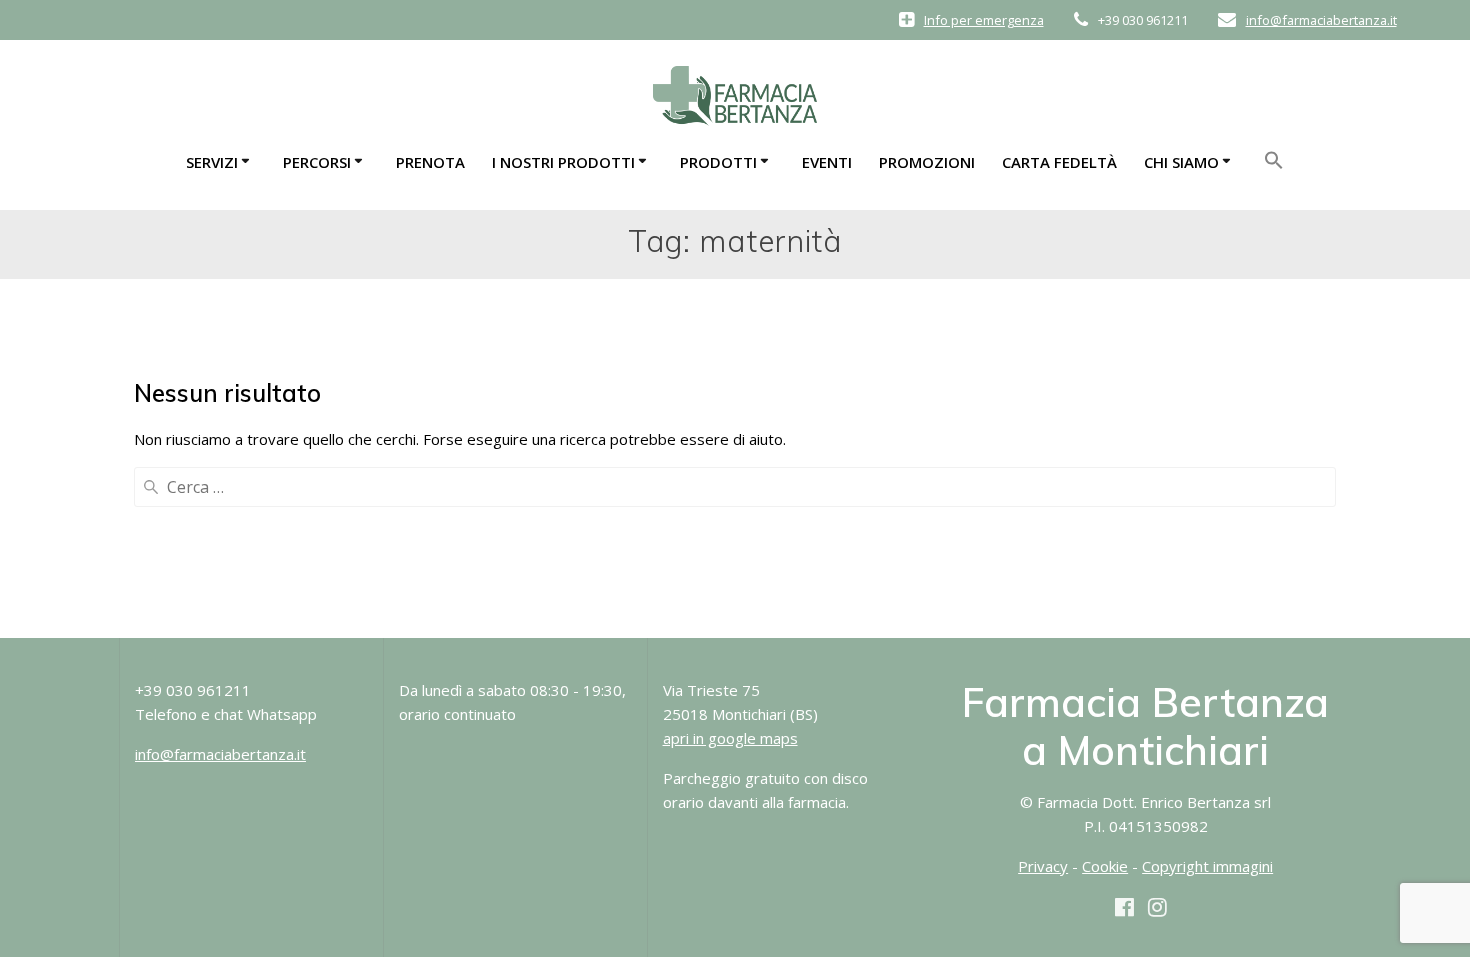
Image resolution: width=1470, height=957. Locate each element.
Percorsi (317, 162)
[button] (1274, 165)
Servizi (212, 162)
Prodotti (718, 162)
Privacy (1043, 866)
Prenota (430, 162)
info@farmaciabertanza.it (1321, 20)
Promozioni (927, 162)
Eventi (827, 162)
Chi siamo (1181, 162)
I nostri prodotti (563, 162)
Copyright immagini (1207, 866)
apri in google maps (730, 738)
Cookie (1105, 866)
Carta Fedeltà (1059, 162)
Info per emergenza (984, 20)
